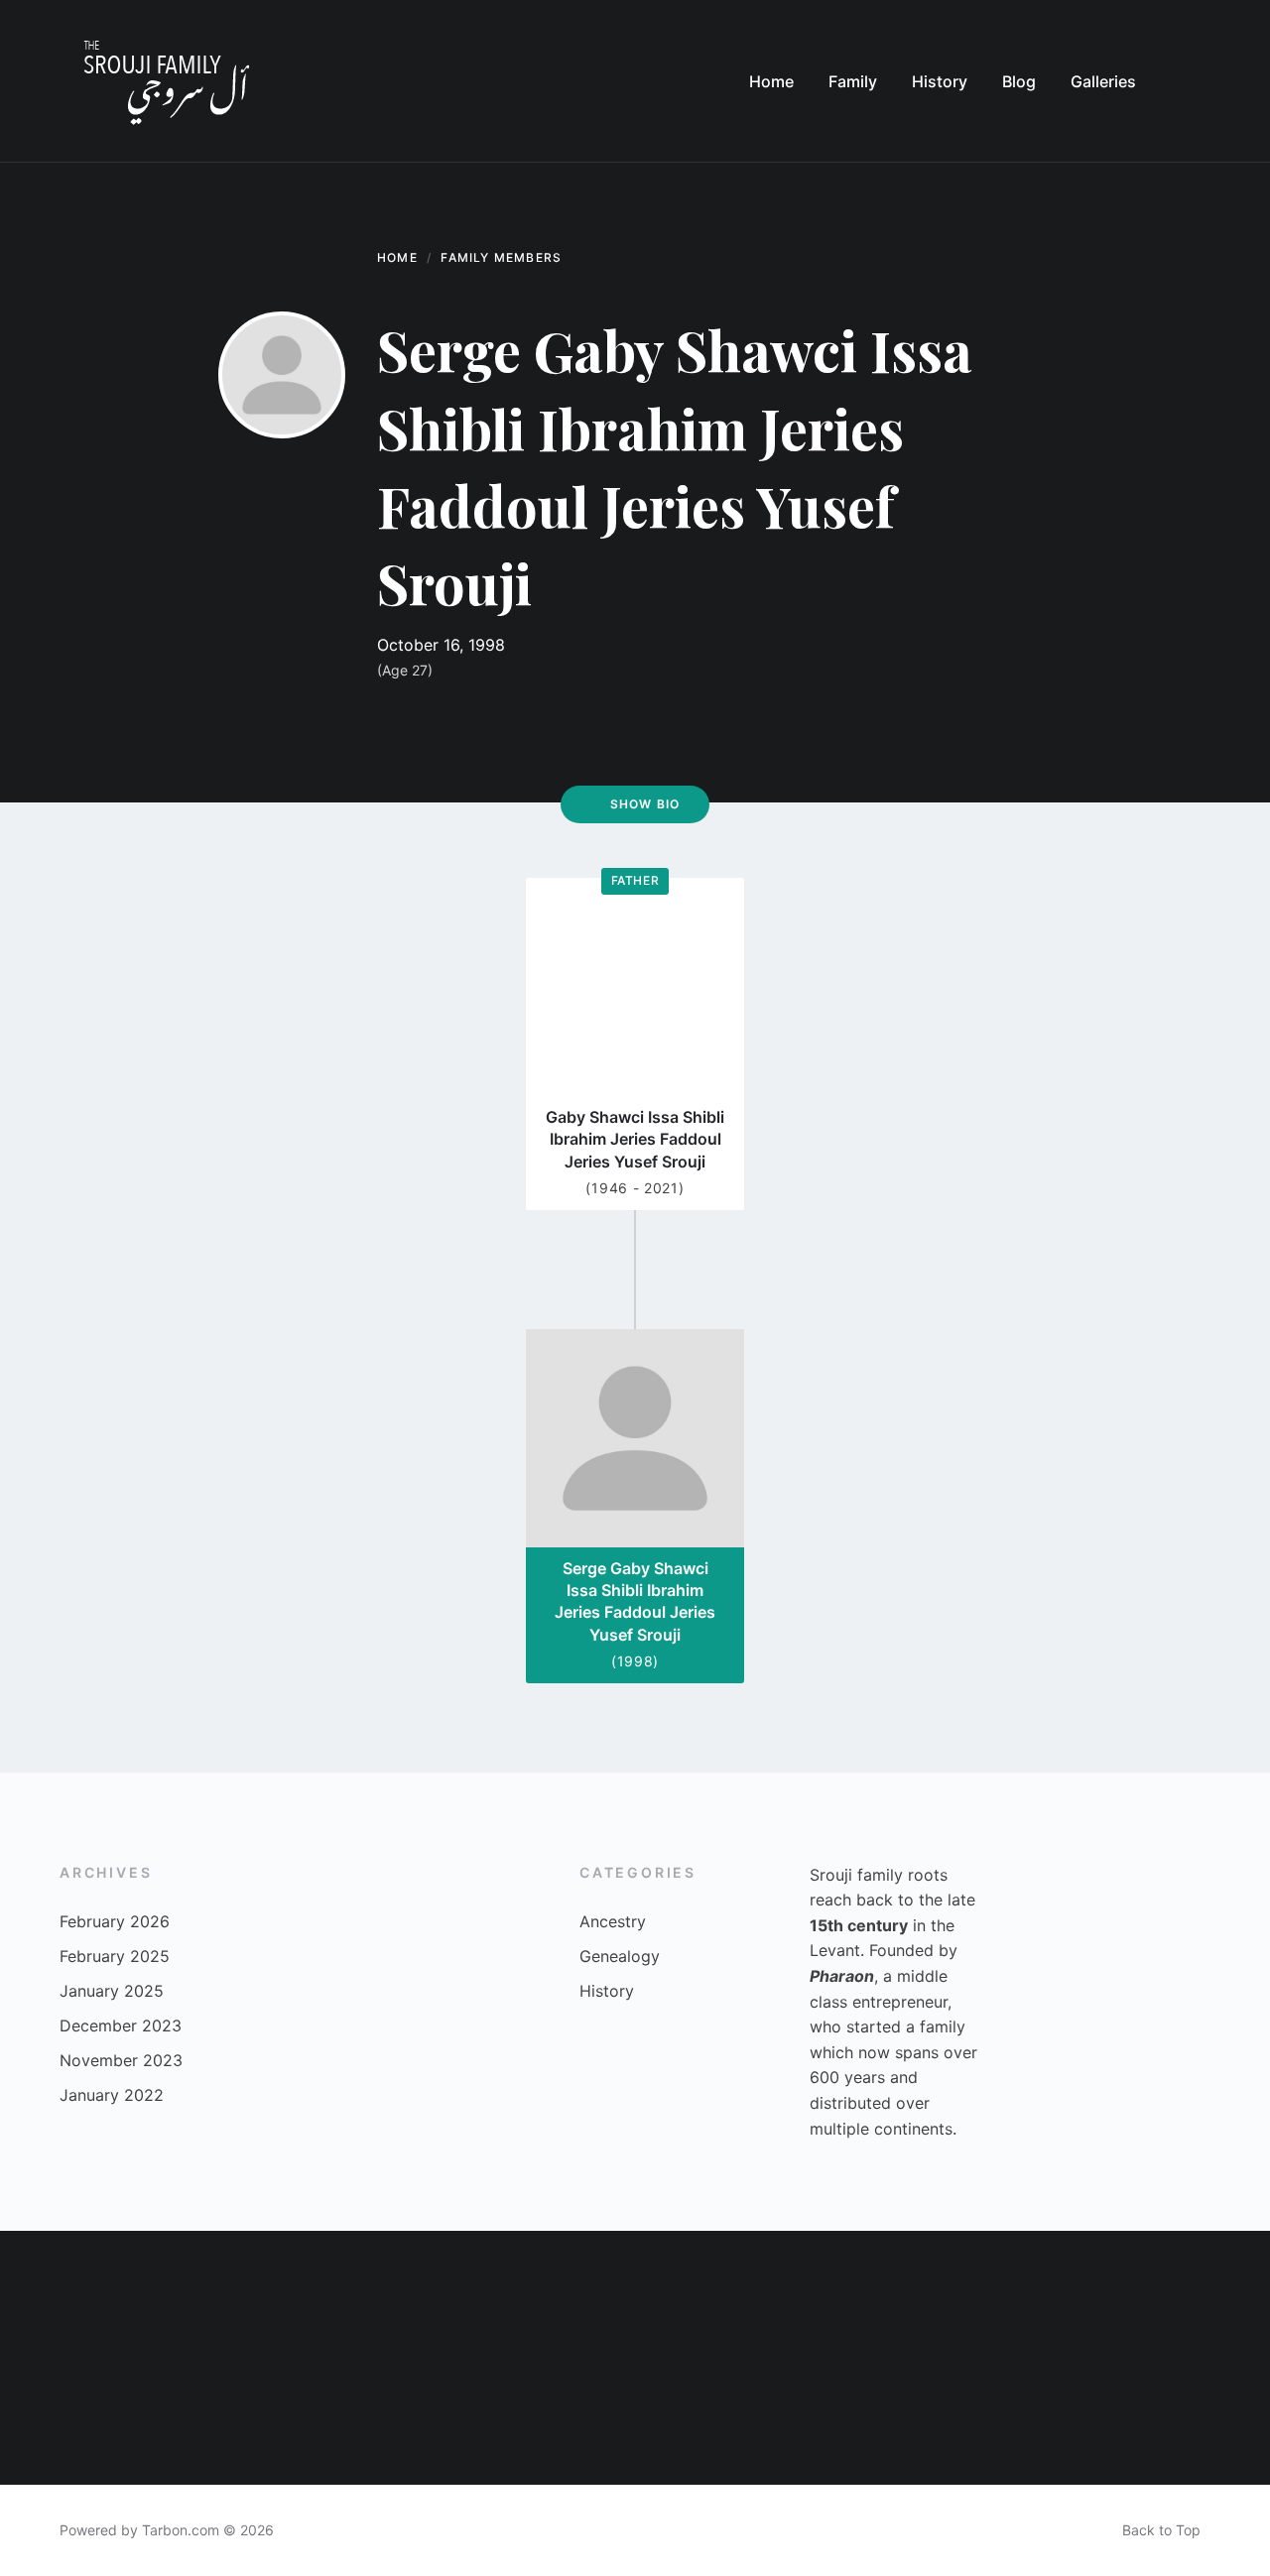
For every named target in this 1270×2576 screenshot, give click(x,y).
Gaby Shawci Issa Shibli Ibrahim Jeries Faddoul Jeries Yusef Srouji (635, 1139)
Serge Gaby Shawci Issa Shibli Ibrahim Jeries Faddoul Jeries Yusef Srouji (635, 1601)
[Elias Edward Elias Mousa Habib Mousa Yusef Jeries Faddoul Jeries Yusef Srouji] (1206, 2421)
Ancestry (613, 1921)
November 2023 (121, 2060)
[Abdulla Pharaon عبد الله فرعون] (952, 2421)
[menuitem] (771, 81)
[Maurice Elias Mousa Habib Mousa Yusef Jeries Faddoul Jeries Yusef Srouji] (1079, 2294)
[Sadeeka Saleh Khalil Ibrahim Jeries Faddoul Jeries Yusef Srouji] (952, 2294)
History (607, 1991)
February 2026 (115, 1921)
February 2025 (115, 1956)
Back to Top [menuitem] (1161, 2530)
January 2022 (112, 2095)
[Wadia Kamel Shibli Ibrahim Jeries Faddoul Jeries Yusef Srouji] (698, 2294)
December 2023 (121, 2025)
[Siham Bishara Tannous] (317, 2421)
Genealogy (620, 1956)
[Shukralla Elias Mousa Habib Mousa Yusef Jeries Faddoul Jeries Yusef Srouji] (698, 2421)
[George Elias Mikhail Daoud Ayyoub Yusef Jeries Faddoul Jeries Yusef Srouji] (1206, 2294)
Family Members (501, 257)
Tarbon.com (181, 2530)
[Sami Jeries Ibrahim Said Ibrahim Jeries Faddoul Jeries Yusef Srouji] (190, 2421)
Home (397, 257)
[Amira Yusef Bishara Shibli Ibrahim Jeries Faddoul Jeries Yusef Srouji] (63, 2421)
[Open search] (1191, 81)
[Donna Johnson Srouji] (63, 2294)
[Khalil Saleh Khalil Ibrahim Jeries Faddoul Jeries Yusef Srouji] (317, 2294)
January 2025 (112, 1991)
